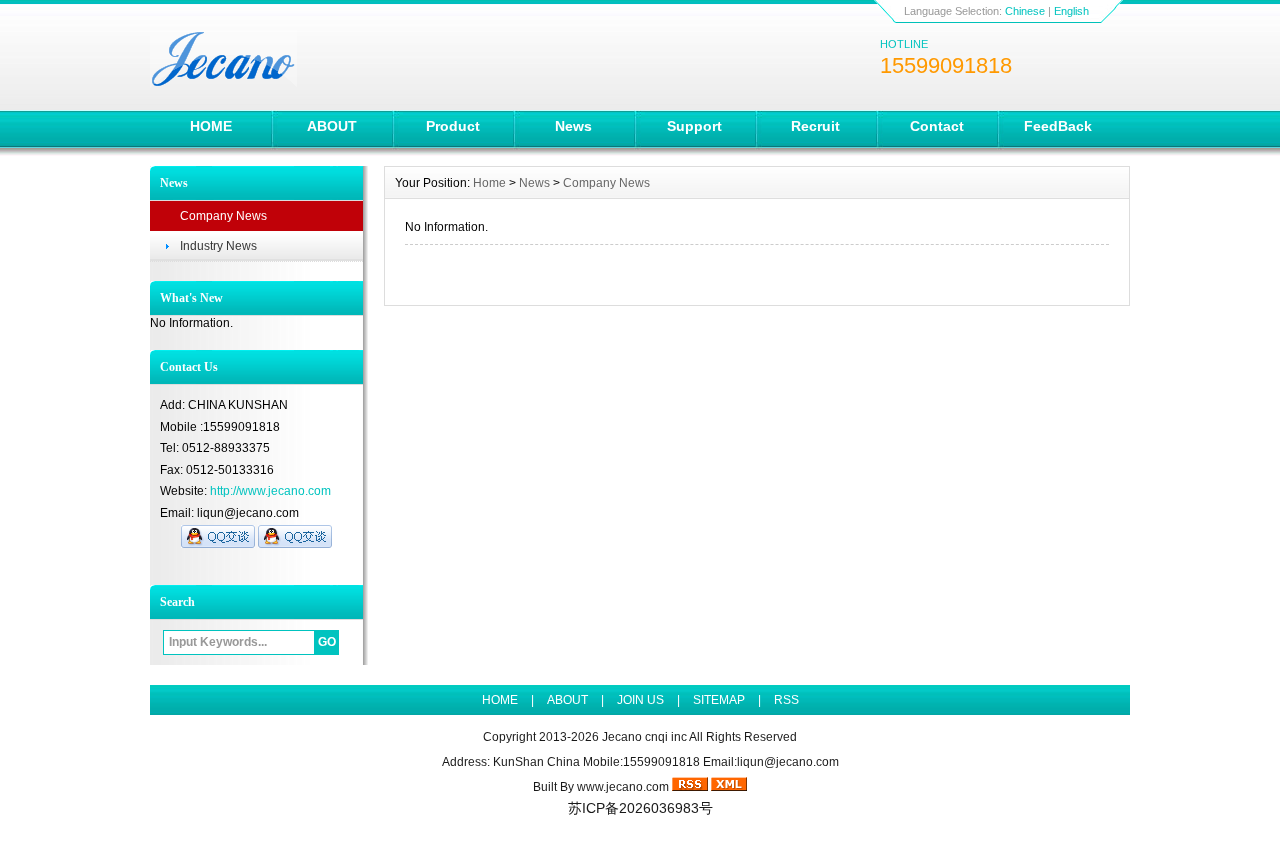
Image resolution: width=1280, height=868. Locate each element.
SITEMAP (719, 700)
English (1071, 11)
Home (489, 183)
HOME (211, 126)
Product (453, 126)
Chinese (1025, 11)
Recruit (815, 126)
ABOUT (332, 126)
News (573, 126)
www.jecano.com (623, 787)
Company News (223, 216)
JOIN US (640, 700)
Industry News (218, 246)
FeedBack (1058, 126)
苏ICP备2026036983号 (640, 808)
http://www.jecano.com (270, 491)
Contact (937, 126)
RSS (786, 700)
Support (694, 126)
